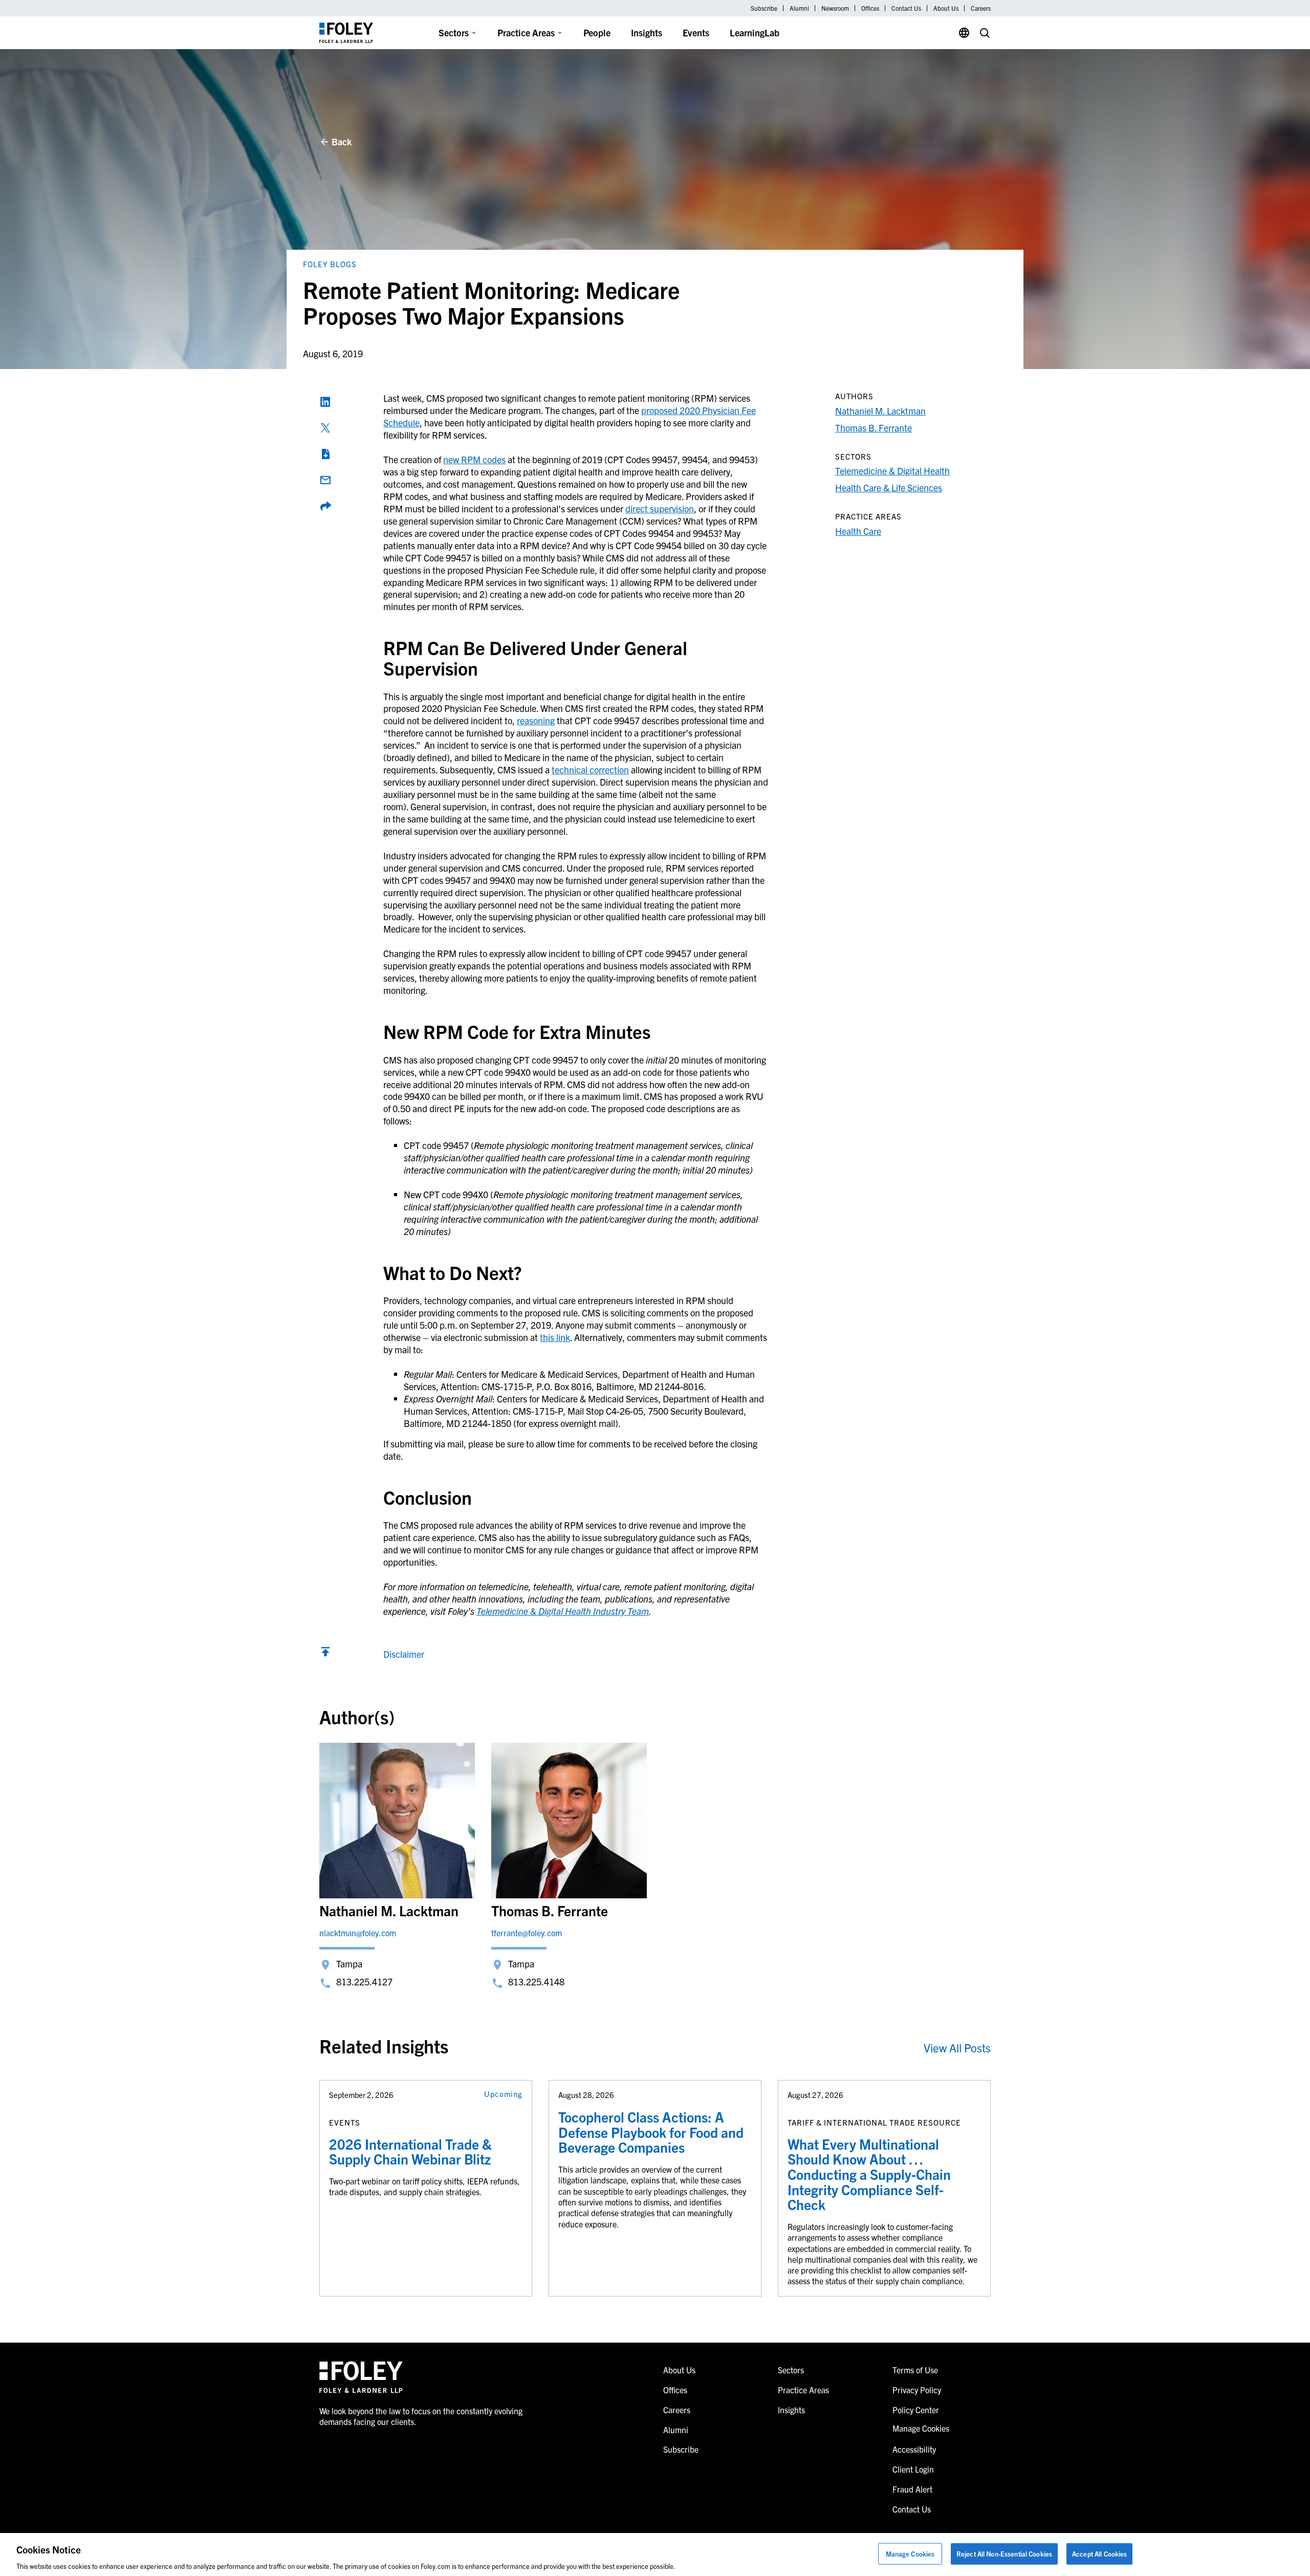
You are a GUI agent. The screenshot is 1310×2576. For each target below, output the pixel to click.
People (597, 33)
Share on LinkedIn (325, 402)
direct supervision (660, 508)
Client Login (913, 2469)
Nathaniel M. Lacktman (880, 411)
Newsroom (835, 8)
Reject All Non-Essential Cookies (1004, 2553)
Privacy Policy (917, 2390)
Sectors (454, 33)
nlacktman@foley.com (358, 1933)
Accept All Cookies (1099, 2553)
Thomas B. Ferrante (874, 428)
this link (555, 1337)
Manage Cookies (910, 2553)
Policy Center (916, 2410)
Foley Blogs (330, 264)
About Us (946, 8)
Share (325, 506)
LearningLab (755, 33)
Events (696, 33)
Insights (647, 33)
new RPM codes (474, 459)
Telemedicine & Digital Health (892, 471)
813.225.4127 (364, 1982)
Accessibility (914, 2449)
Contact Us (906, 8)
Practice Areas (526, 33)
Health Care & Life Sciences (889, 488)
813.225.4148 (536, 1982)
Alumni (799, 8)
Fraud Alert (912, 2489)
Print (325, 454)
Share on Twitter (325, 428)
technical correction (590, 770)
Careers (981, 8)
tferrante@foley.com (527, 1933)
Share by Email (325, 480)
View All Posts (957, 2048)
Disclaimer (404, 1654)
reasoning (536, 720)
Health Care (858, 531)
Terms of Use (915, 2370)
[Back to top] (325, 1654)
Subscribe (764, 8)
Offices (870, 8)
